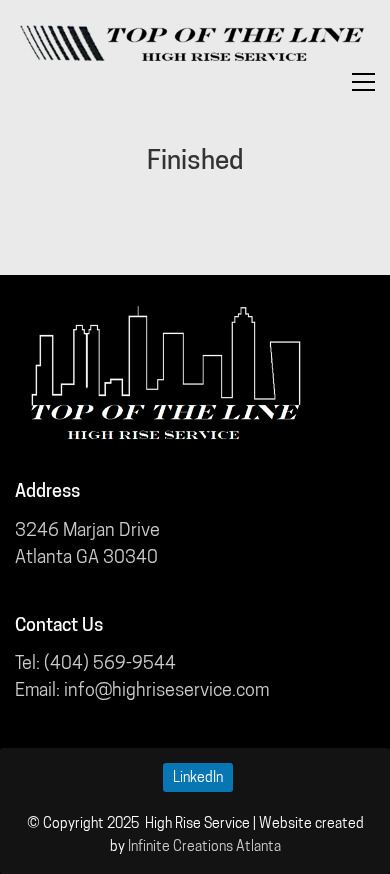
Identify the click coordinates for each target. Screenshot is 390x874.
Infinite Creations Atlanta (204, 846)
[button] (363, 82)
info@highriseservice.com (166, 689)
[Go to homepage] (190, 44)
